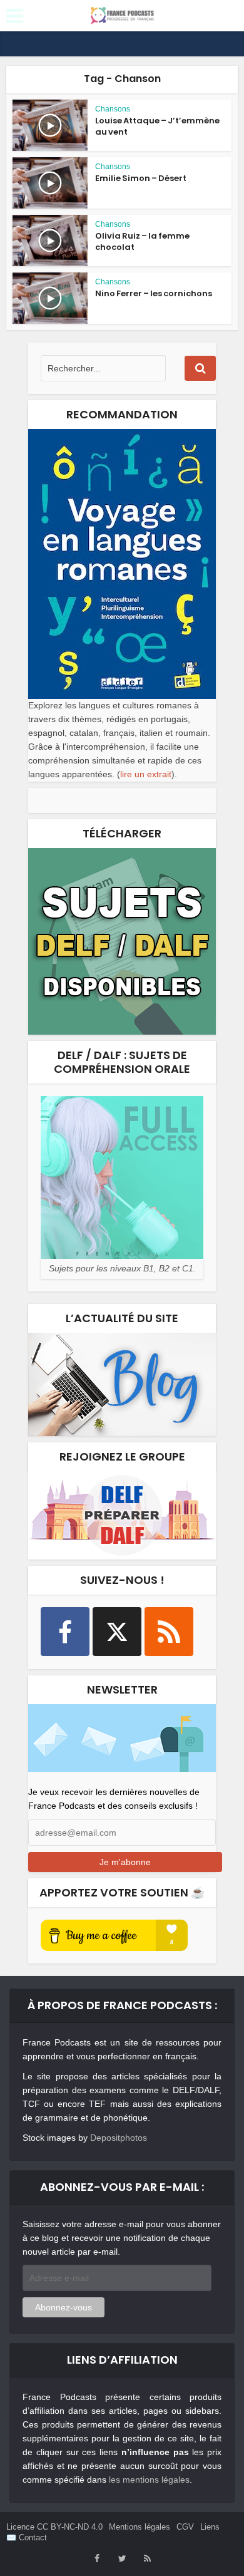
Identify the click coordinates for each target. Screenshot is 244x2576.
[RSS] (169, 1632)
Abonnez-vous (64, 2307)
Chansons (113, 109)
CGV (185, 2527)
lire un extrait (146, 774)
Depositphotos (119, 2138)
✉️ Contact (27, 2537)
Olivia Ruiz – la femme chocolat (142, 241)
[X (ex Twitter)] (117, 1632)
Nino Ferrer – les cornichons (154, 293)
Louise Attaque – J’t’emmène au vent (157, 126)
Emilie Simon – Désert (141, 178)
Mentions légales (140, 2527)
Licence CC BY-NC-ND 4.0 (54, 2527)
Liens (210, 2527)
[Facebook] (65, 1632)
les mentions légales (149, 2480)
